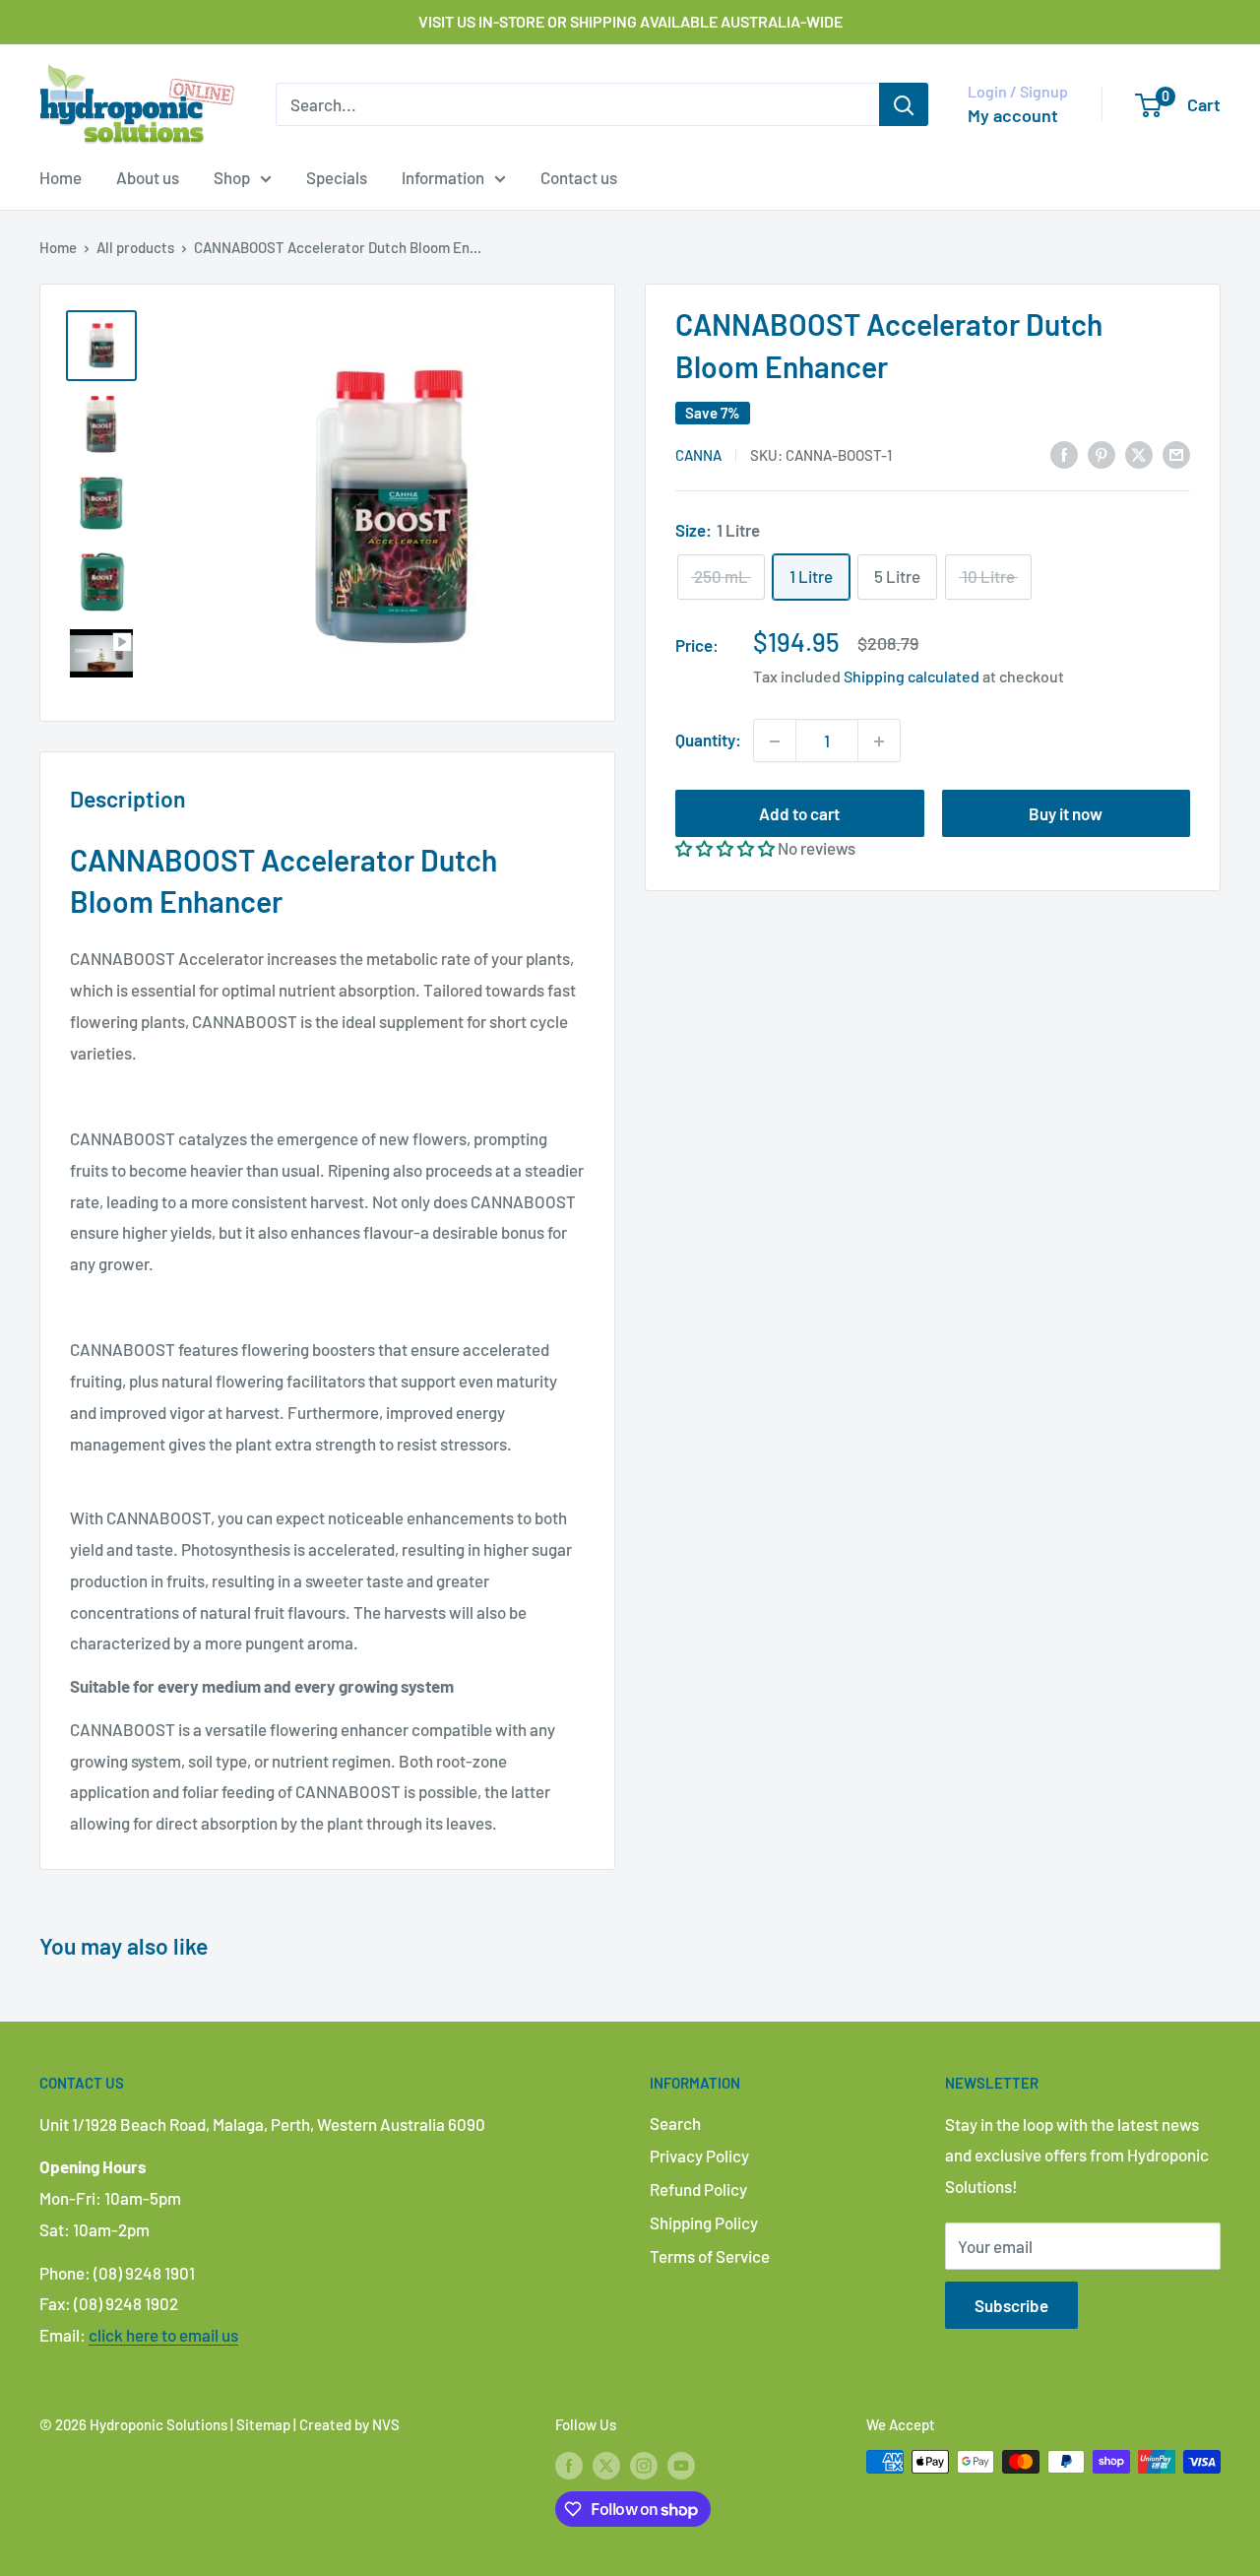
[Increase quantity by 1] (879, 741)
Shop (232, 177)
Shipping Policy (704, 2222)
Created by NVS (349, 2424)
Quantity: (708, 741)
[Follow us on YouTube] (681, 2465)
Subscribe (1011, 2305)
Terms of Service (710, 2256)
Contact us (579, 177)
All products (135, 247)
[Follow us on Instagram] (644, 2465)
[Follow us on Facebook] (569, 2465)
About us (148, 177)
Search (675, 2123)
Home (61, 177)
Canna (698, 455)
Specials (337, 177)
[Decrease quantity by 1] (775, 741)
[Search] (904, 104)
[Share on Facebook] (1064, 453)
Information (443, 177)
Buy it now (1066, 814)
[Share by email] (1176, 453)
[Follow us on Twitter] (606, 2465)
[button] (725, 849)
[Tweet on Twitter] (1139, 453)
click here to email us (163, 2335)
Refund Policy (698, 2189)
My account (1013, 115)
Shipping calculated (912, 677)
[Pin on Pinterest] (1102, 453)
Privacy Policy (699, 2156)
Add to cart (799, 814)
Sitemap (263, 2424)
